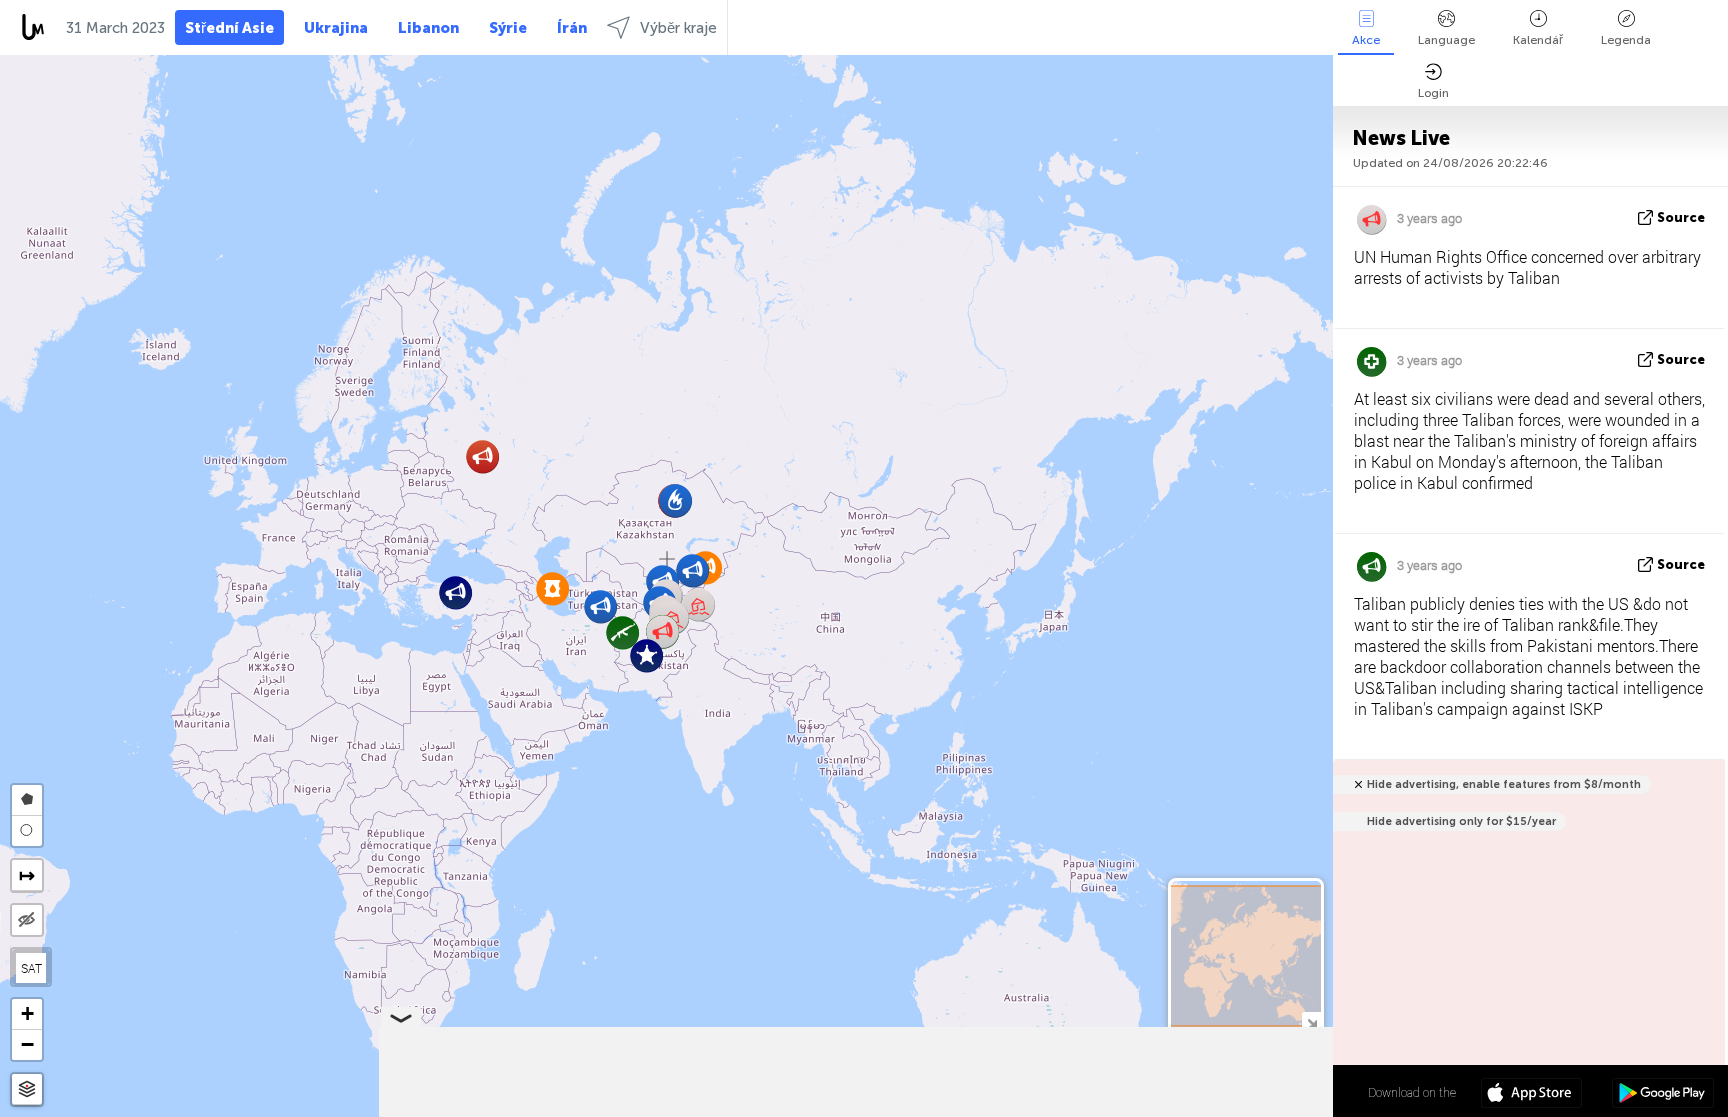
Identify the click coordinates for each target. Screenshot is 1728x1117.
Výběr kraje (678, 28)
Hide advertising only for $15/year (1461, 821)
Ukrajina (336, 28)
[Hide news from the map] (27, 920)
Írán (572, 28)
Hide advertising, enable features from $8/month (1504, 784)
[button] (692, 570)
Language (1446, 40)
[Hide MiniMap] (1311, 1021)
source (1681, 217)
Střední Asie (229, 28)
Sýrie (508, 28)
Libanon (428, 28)
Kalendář (1538, 40)
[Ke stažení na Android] (1662, 1095)
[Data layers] (27, 1089)
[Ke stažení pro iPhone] (1531, 1095)
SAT (31, 968)
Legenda (1626, 40)
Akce (1366, 40)
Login (1433, 93)
